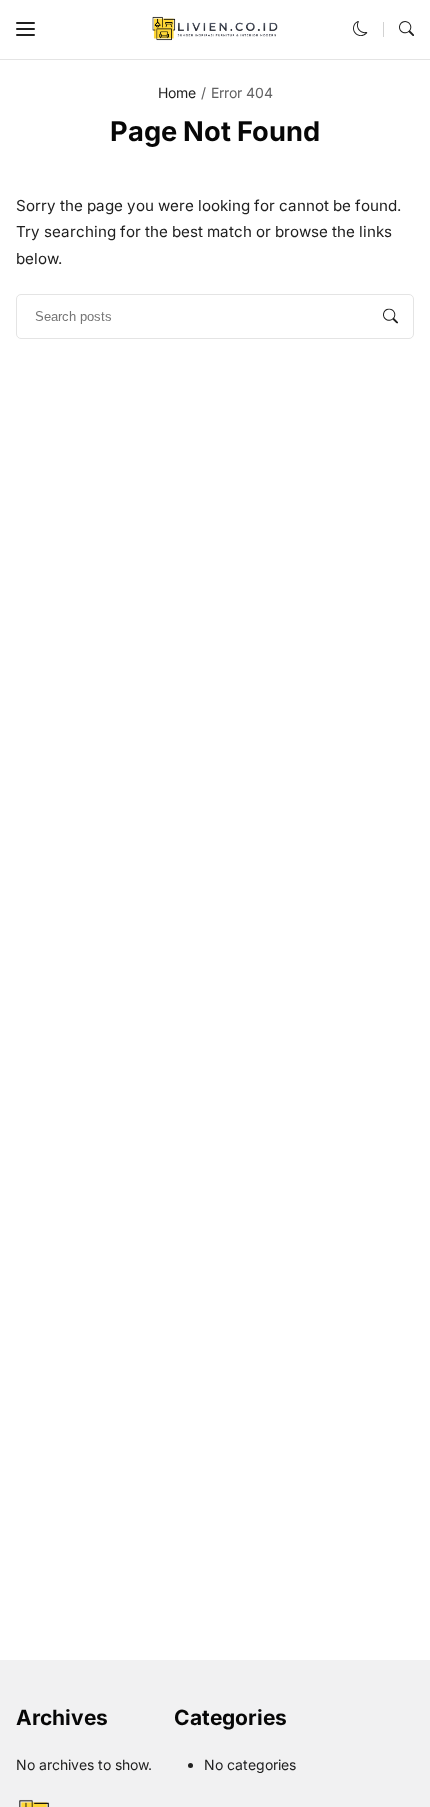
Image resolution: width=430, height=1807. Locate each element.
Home (177, 92)
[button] (25, 29)
